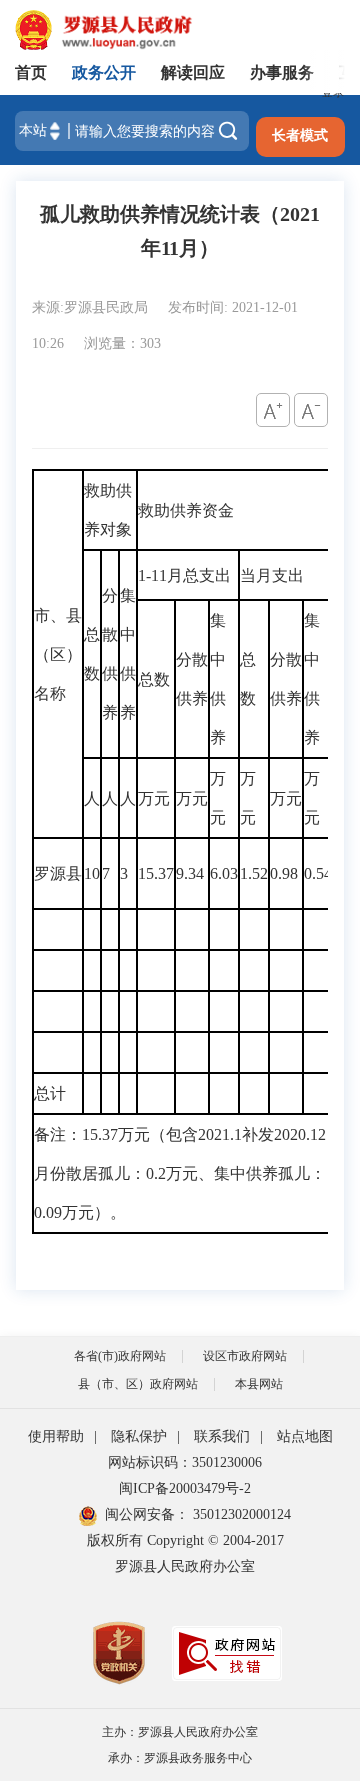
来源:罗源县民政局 (92, 307)
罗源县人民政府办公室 (185, 1566)
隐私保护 (139, 1436)
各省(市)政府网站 (120, 1356)
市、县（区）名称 (58, 654)
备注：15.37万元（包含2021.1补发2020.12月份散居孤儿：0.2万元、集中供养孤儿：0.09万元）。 (180, 1173)
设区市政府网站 (245, 1356)
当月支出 (272, 575)
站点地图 (305, 1436)
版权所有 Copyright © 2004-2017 (185, 1540)
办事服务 (282, 72)
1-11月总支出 (184, 575)
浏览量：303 (122, 343)
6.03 (224, 873)
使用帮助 (56, 1436)
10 (92, 873)
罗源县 (58, 873)
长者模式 (300, 135)
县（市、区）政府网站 (138, 1384)
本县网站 (259, 1384)
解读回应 (193, 72)
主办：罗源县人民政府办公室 (180, 1732)
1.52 (254, 873)
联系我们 (222, 1436)
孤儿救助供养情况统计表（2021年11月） (180, 231)
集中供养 (128, 654)
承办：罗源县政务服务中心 (180, 1758)
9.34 (192, 873)
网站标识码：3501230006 (185, 1462)
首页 (31, 72)
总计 (50, 1093)
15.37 (156, 873)
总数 (92, 654)
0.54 (318, 873)
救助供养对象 (108, 510)
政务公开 (104, 72)
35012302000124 (240, 1514)
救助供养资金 (186, 510)
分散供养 (110, 654)
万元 (154, 798)
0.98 (286, 873)
